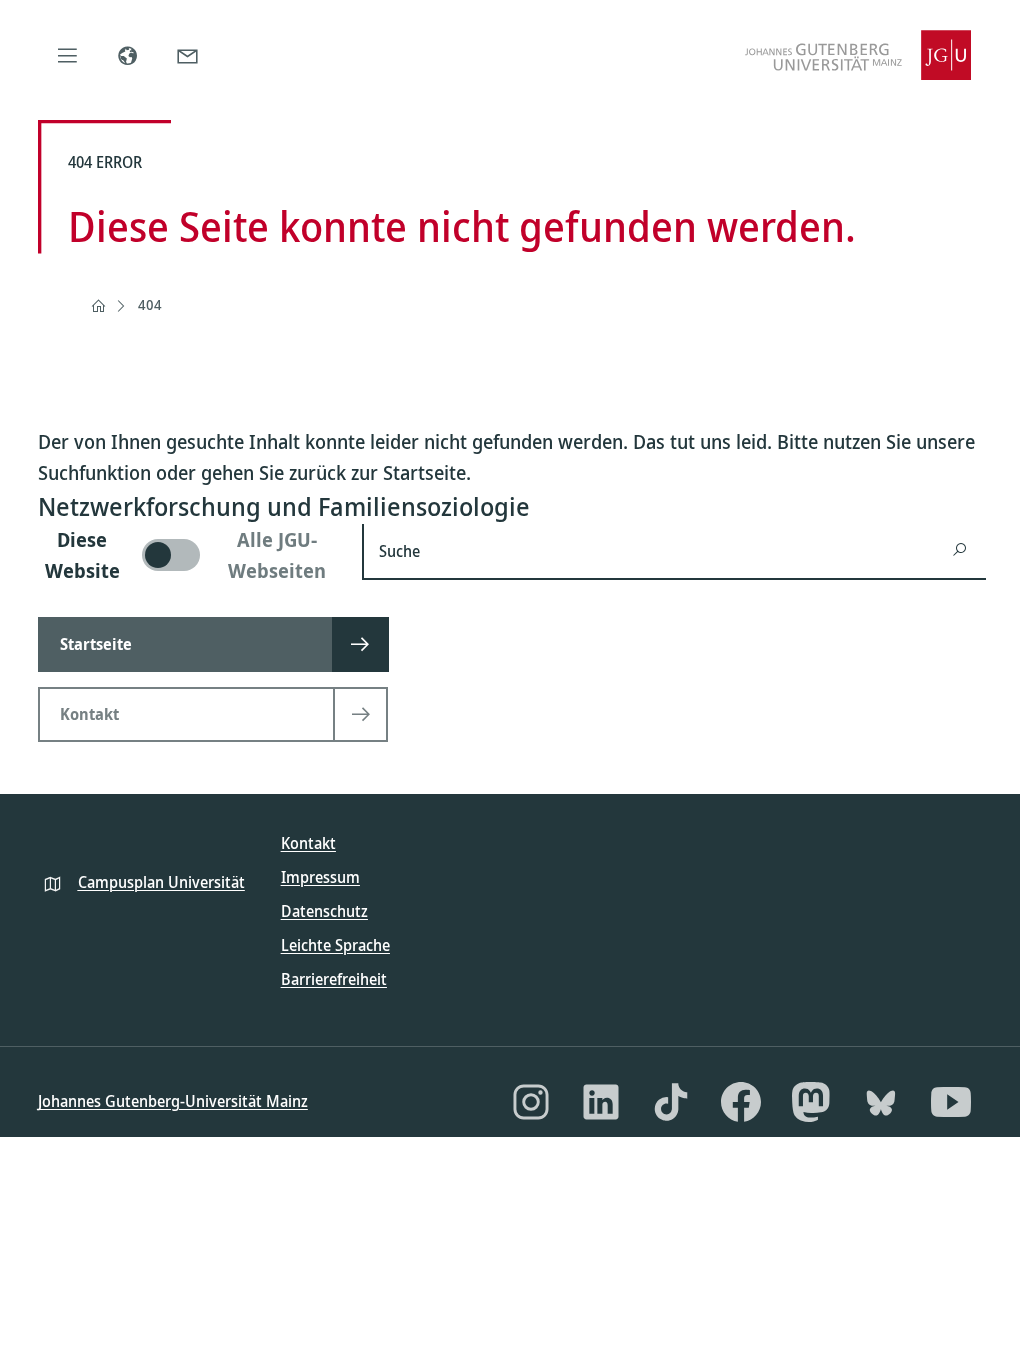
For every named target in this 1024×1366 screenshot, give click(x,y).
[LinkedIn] (601, 1102)
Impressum (320, 877)
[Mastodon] (811, 1102)
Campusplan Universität (161, 882)
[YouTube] (951, 1102)
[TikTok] (671, 1102)
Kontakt (308, 843)
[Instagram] (531, 1102)
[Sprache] (128, 55)
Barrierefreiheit (334, 979)
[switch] (188, 555)
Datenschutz (324, 911)
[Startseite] (98, 306)
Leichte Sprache (335, 945)
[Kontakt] (188, 55)
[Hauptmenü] (68, 55)
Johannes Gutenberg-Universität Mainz (173, 1101)
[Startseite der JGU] (858, 55)
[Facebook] (741, 1102)
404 (150, 304)
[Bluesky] (881, 1102)
